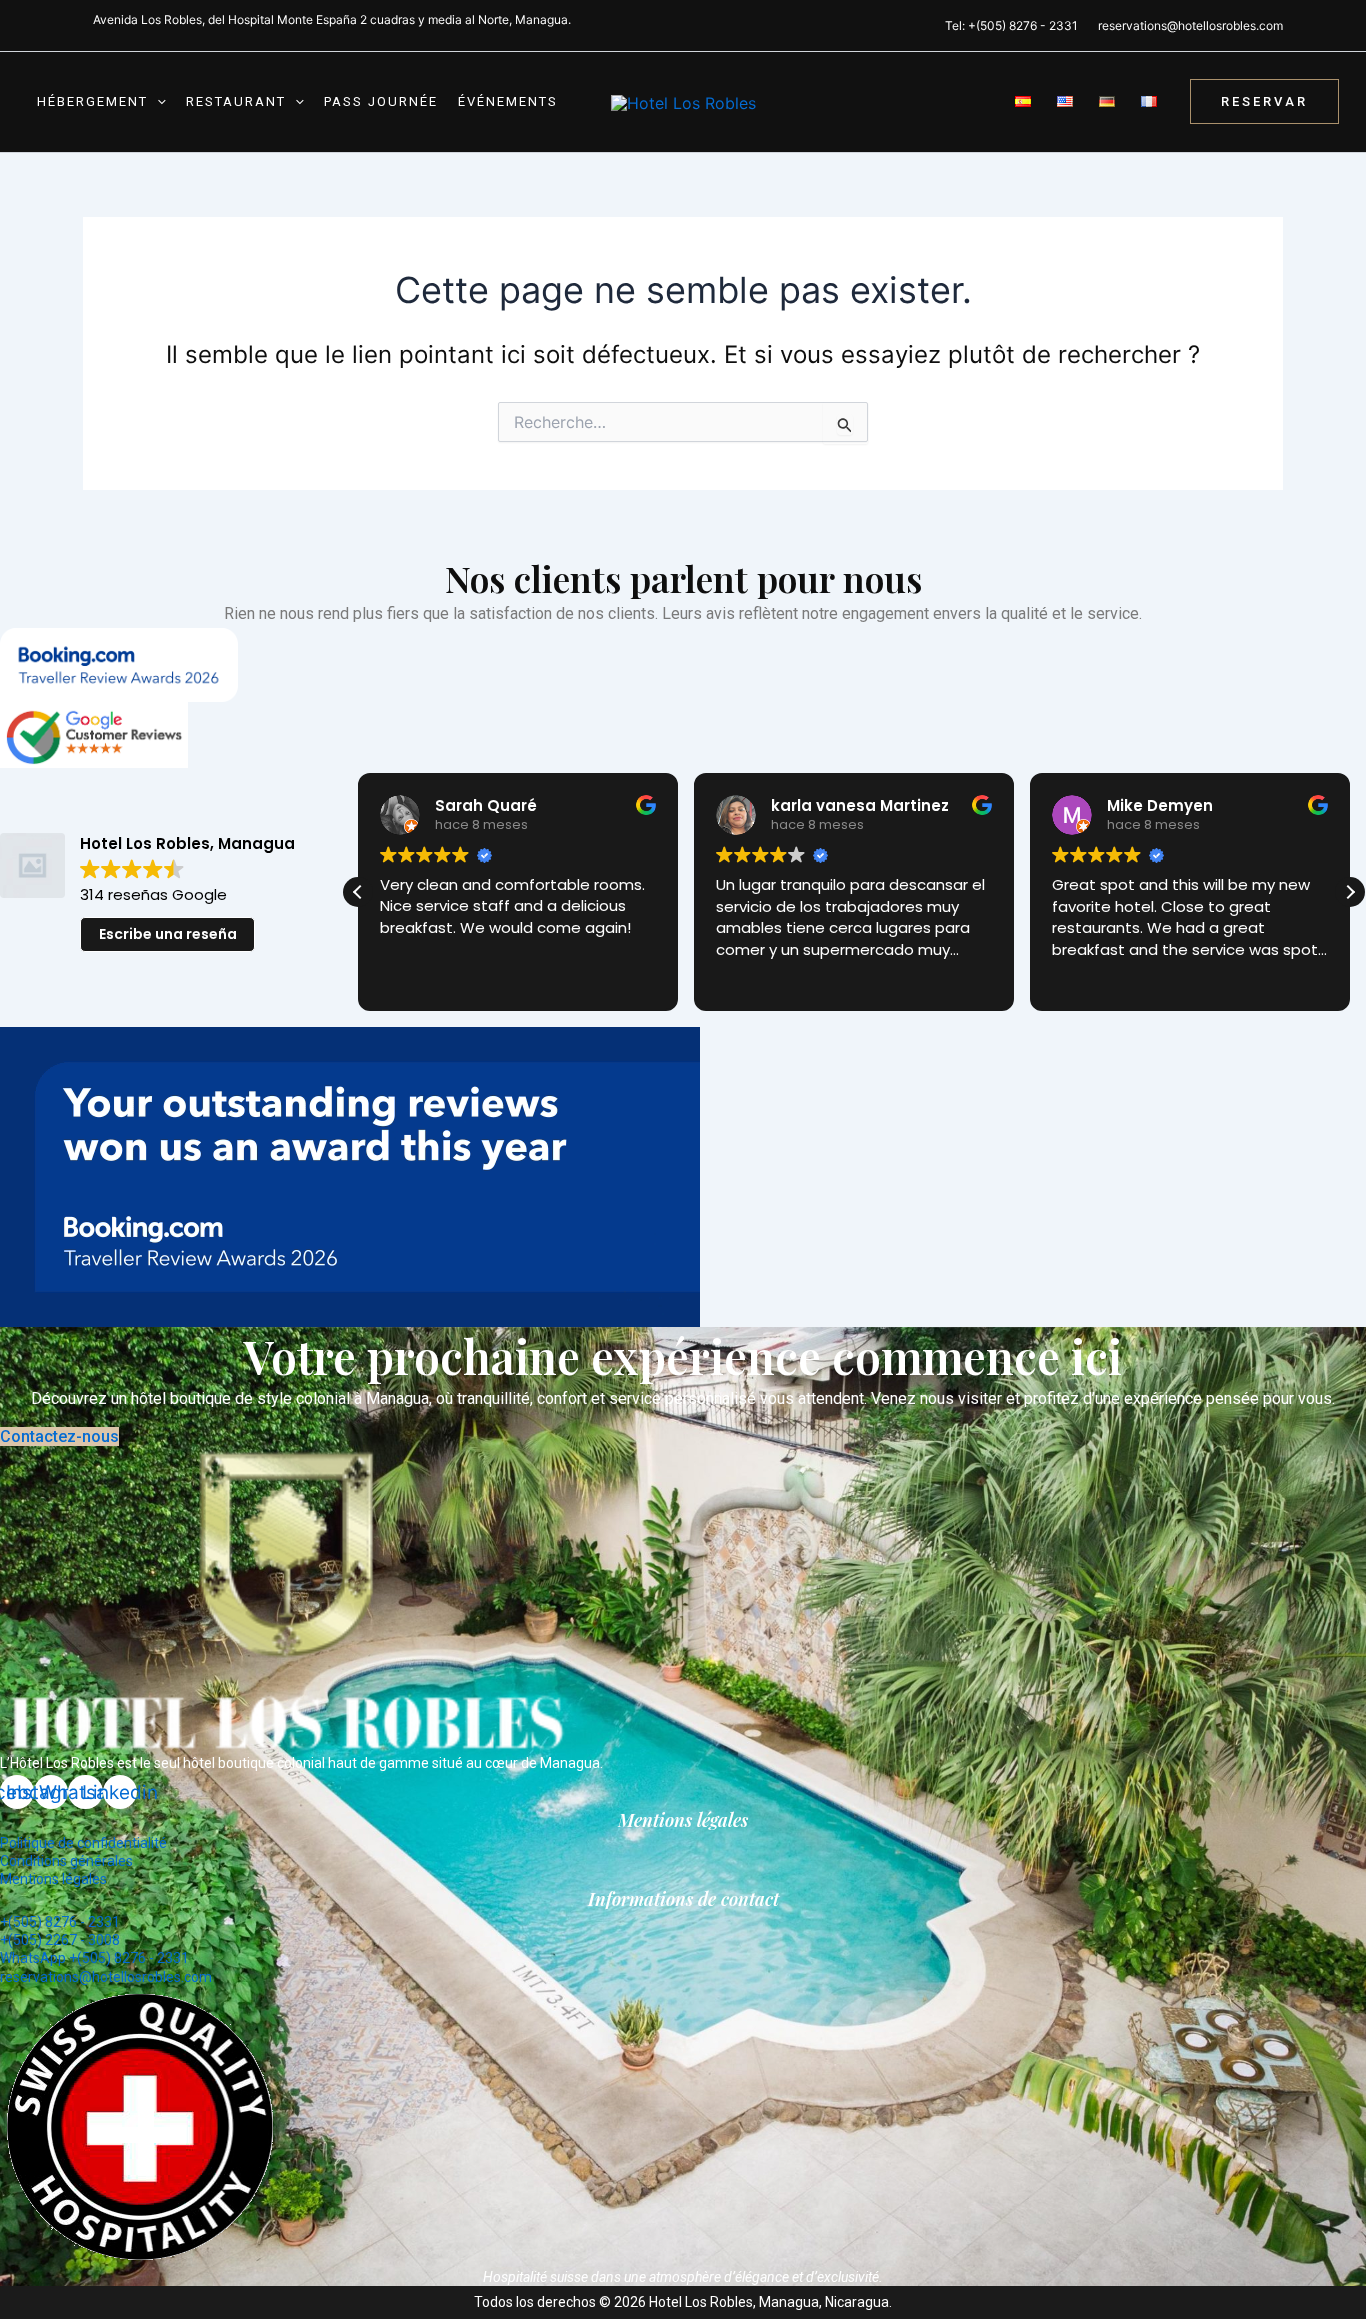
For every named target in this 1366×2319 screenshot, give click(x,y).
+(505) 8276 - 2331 (60, 1922)
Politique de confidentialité (83, 1843)
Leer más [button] (1083, 979)
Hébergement (92, 101)
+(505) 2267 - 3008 (60, 1940)
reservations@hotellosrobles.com (1190, 25)
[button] (157, 102)
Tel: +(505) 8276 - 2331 (1011, 25)
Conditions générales (66, 1861)
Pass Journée (381, 101)
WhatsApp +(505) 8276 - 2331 (94, 1958)
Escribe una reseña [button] (168, 934)
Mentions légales (53, 1879)
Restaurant (236, 101)
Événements (508, 101)
